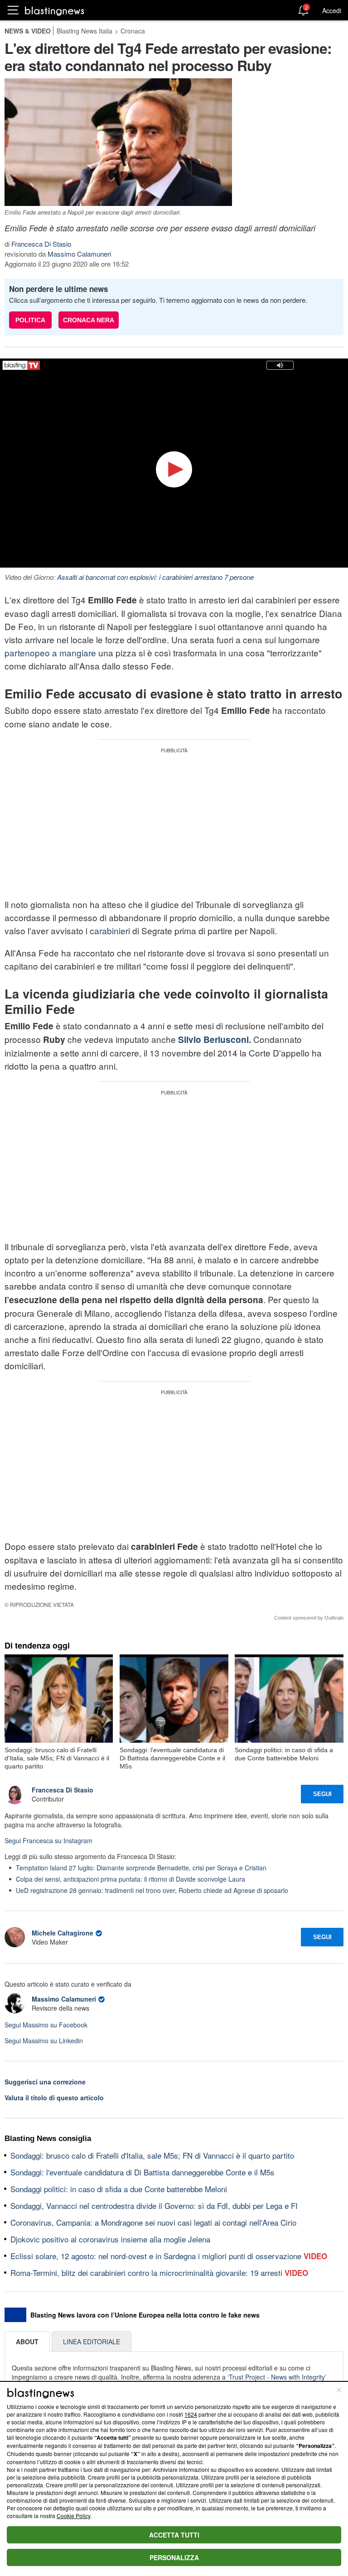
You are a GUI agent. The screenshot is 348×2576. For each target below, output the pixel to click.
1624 (191, 2414)
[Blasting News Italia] (55, 11)
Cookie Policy (73, 2516)
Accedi (332, 10)
